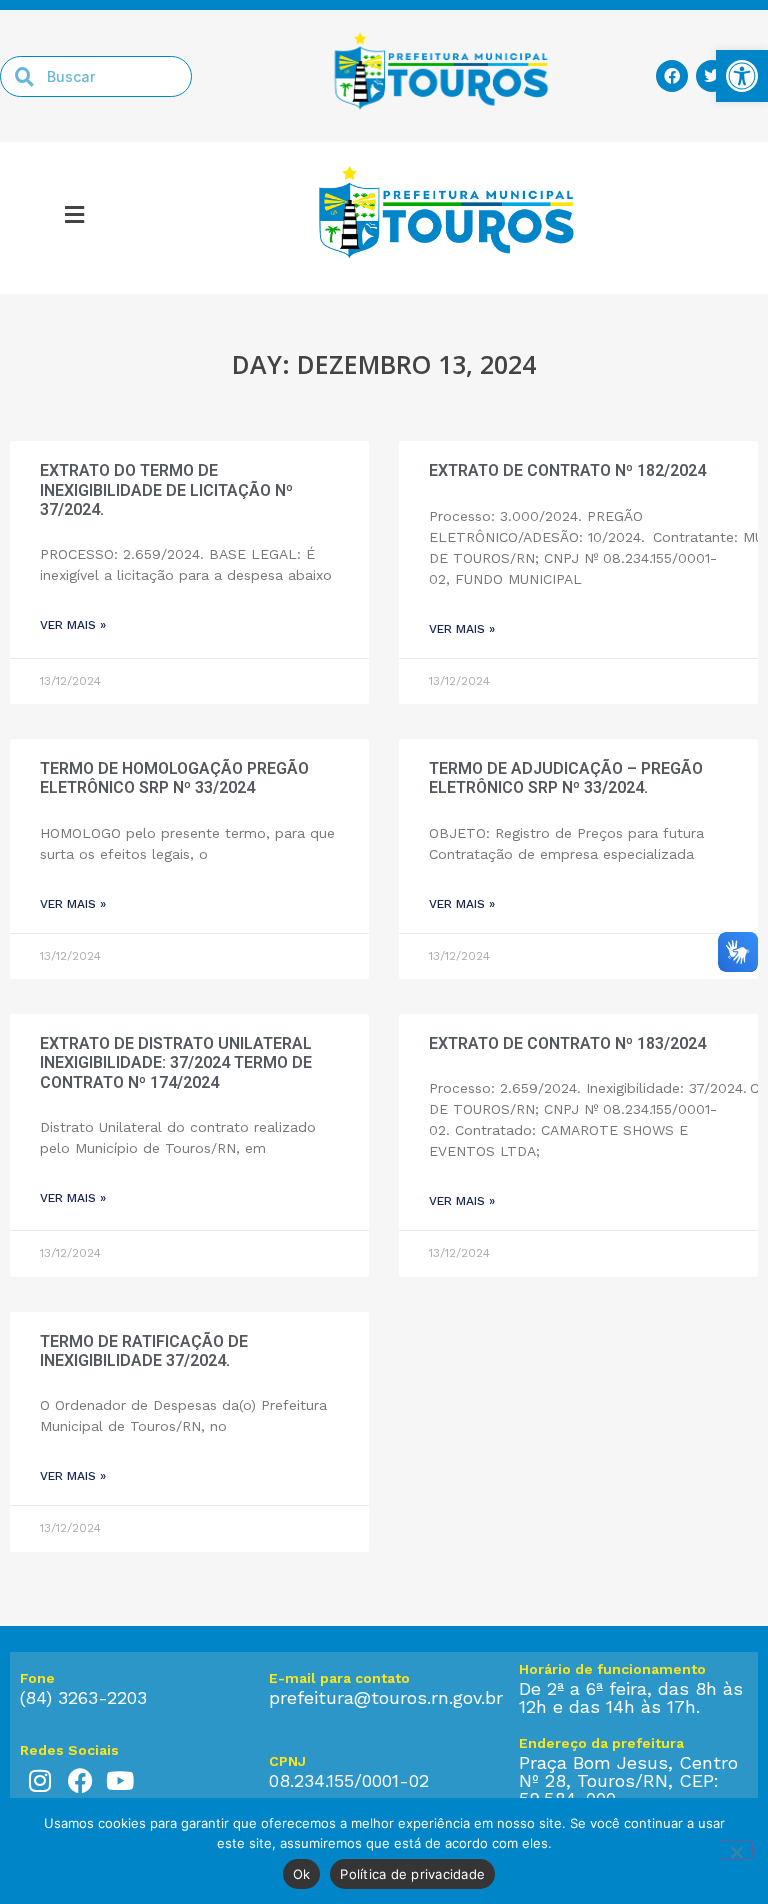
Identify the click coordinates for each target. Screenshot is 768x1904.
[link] (742, 76)
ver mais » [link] (73, 625)
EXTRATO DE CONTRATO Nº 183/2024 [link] (567, 1043)
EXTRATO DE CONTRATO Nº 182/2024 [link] (567, 470)
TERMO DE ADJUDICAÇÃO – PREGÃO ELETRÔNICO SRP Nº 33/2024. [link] (566, 778)
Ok (302, 1874)
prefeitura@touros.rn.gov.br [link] (386, 1697)
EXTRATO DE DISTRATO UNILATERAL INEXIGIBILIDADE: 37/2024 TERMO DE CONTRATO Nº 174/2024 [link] (176, 1062)
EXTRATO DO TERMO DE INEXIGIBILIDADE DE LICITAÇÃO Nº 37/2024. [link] (166, 489)
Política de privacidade (412, 1874)
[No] (736, 1850)
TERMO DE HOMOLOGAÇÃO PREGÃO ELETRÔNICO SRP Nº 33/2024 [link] (174, 778)
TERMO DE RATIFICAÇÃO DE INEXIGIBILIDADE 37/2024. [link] (144, 1351)
